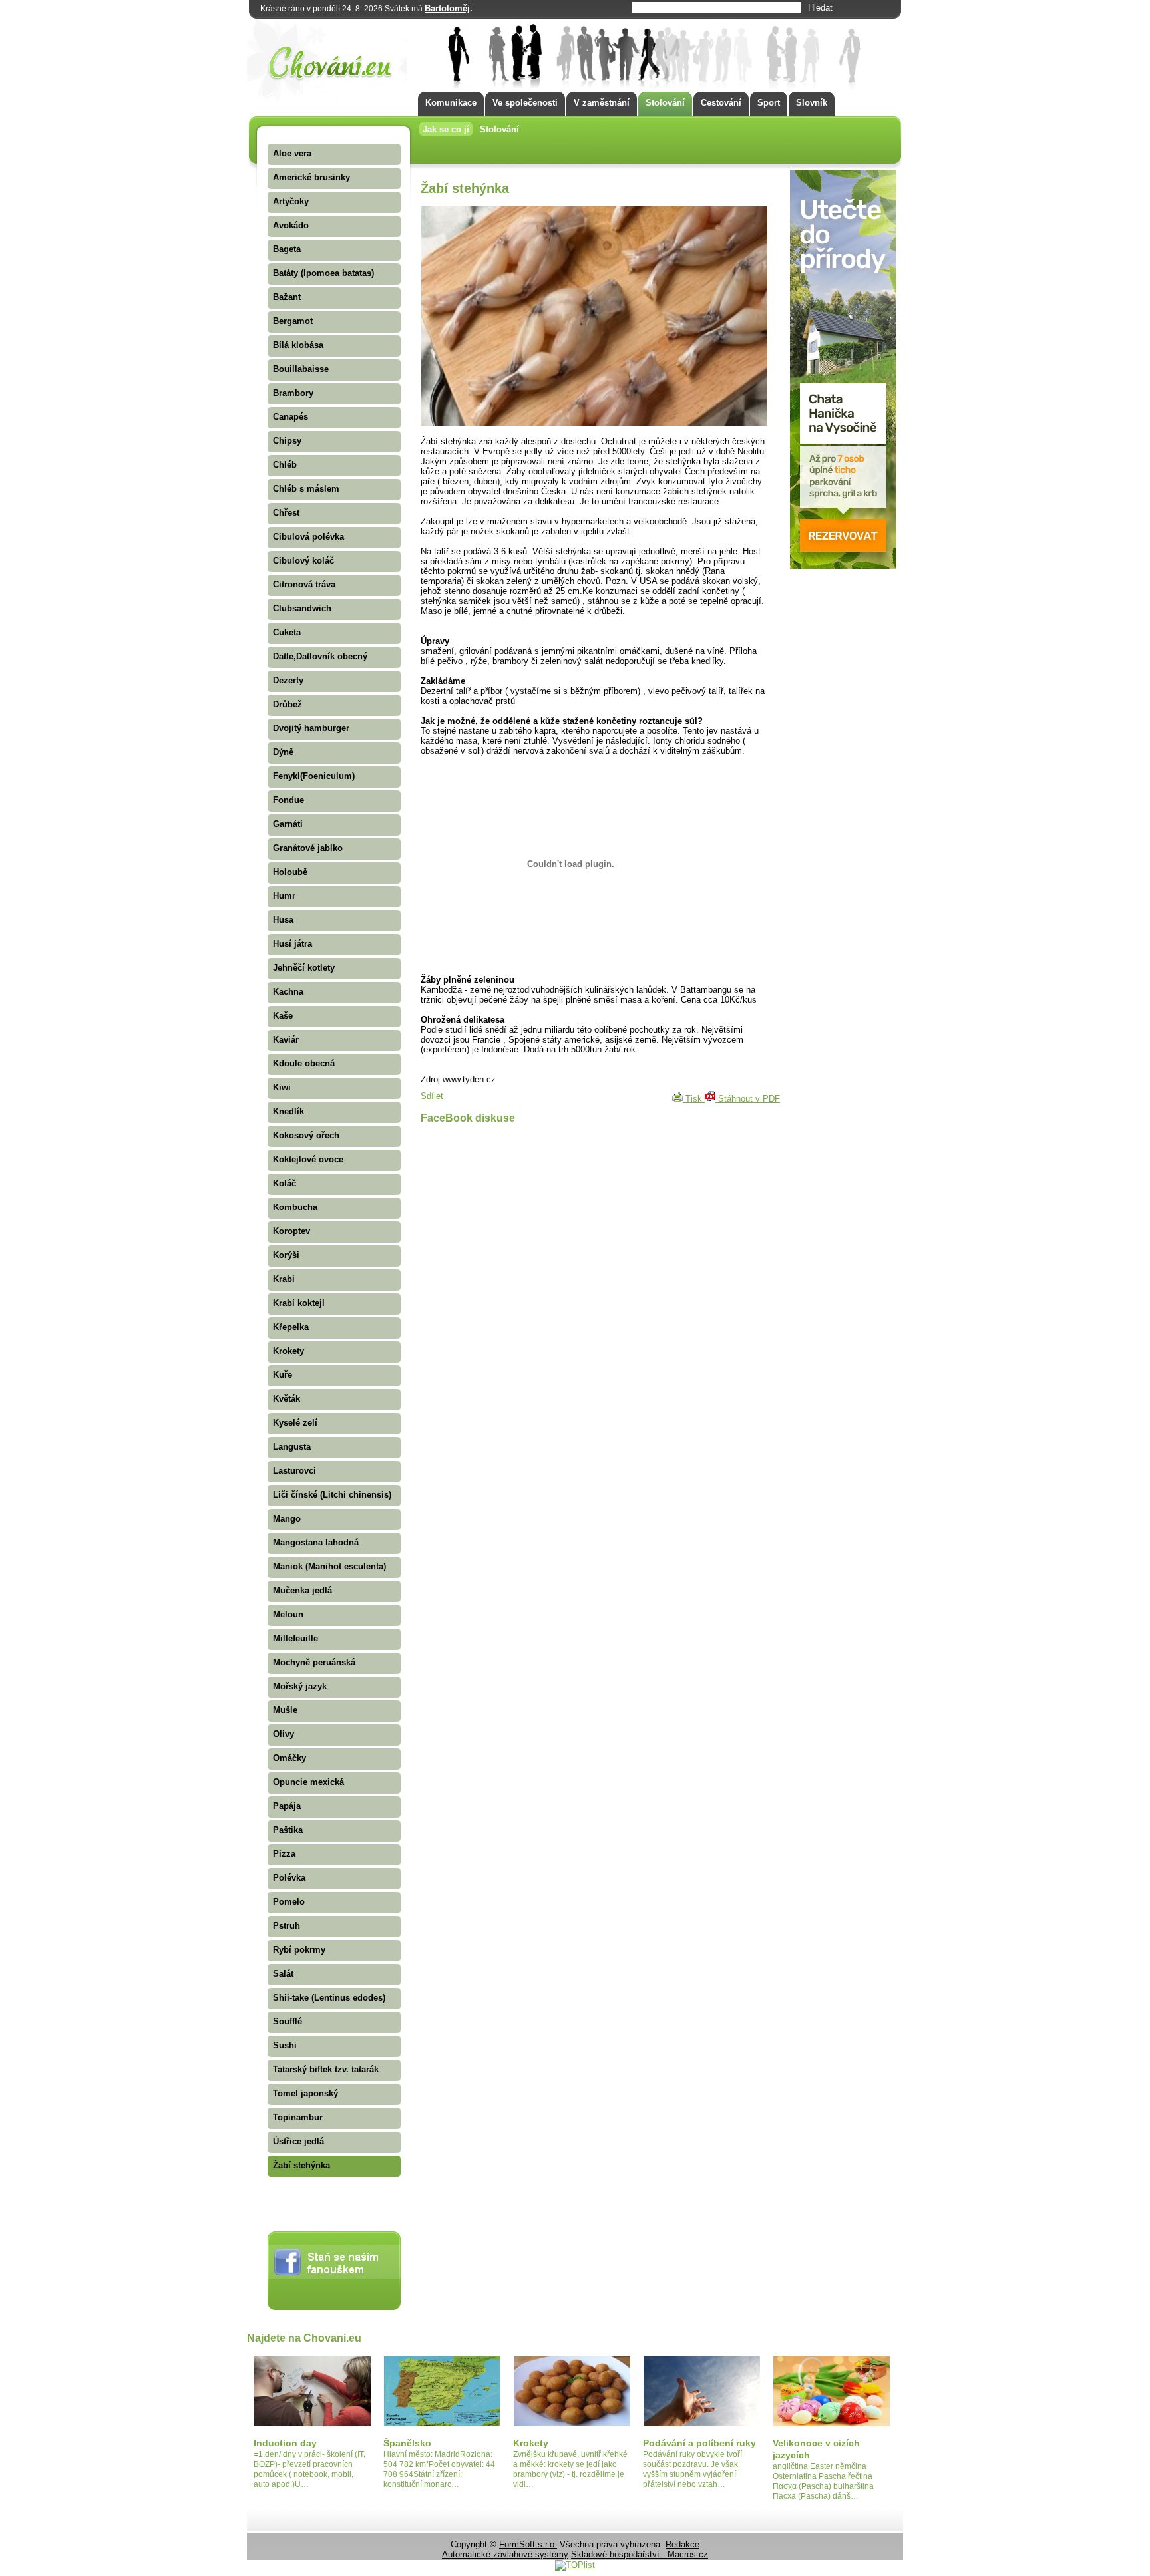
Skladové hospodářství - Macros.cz (640, 2554)
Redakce (682, 2544)
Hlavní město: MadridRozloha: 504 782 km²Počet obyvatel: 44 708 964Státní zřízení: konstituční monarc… (439, 2469)
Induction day (285, 2443)
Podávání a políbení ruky (699, 2443)
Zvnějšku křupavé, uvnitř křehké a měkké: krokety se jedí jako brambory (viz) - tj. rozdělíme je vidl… (570, 2469)
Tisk (694, 1099)
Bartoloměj (447, 8)
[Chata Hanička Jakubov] (843, 566)
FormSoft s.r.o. (528, 2544)
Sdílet (432, 1096)
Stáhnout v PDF (748, 1099)
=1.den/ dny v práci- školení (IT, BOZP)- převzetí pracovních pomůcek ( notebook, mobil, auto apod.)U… (309, 2469)
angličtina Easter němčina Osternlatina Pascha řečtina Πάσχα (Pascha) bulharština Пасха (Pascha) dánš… (823, 2481)
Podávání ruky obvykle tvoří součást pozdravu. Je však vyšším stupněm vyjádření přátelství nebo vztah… (692, 2469)
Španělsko (407, 2443)
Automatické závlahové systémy (505, 2554)
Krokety (531, 2443)
